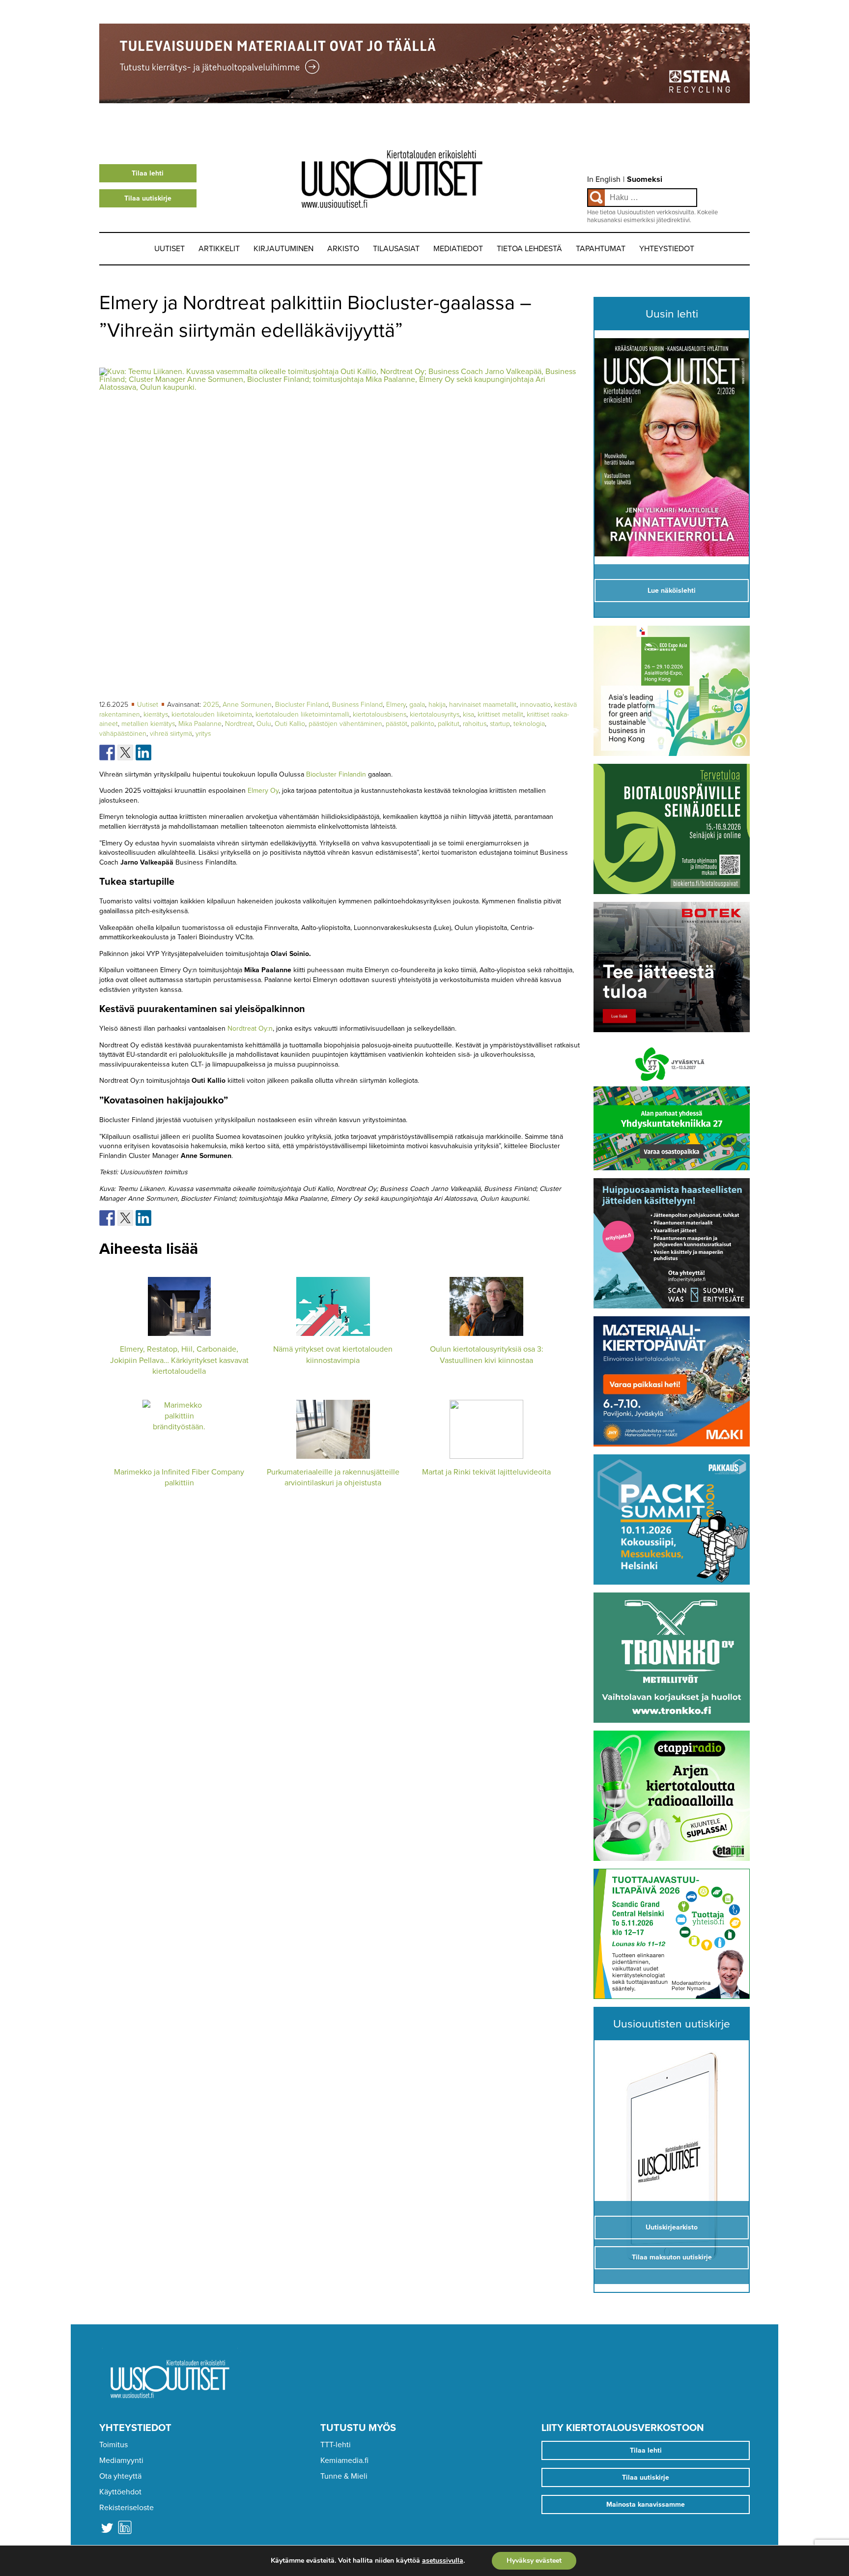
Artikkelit (219, 249)
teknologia (529, 724)
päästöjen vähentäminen (345, 724)
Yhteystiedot (667, 249)
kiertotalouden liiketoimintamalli (302, 714)
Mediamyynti (121, 2460)
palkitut (449, 724)
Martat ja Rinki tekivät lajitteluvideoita (486, 1472)
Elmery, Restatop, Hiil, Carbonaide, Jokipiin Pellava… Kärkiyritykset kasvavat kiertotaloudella (179, 1360)
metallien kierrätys (148, 724)
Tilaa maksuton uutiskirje (672, 2257)
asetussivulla (443, 2561)
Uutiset (170, 249)
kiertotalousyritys (435, 714)
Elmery (396, 705)
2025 (211, 705)
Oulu (264, 724)
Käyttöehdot (120, 2492)
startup (500, 724)
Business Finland (357, 705)
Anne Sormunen (247, 705)
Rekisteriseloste (127, 2508)
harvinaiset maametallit (483, 705)
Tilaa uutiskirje (148, 198)
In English (604, 179)
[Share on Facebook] (107, 753)
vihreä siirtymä (171, 734)
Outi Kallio (290, 724)
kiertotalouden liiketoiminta (212, 714)
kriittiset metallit (500, 714)
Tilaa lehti (148, 173)
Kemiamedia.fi (344, 2460)
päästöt (396, 724)
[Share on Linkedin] (143, 753)
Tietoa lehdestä (529, 249)
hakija (437, 705)
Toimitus (113, 2445)
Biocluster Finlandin (336, 774)
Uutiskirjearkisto (672, 2227)
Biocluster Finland (302, 705)
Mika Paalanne (200, 724)
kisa (468, 714)
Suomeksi (645, 179)
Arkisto (343, 249)
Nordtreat (239, 724)
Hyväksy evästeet (534, 2561)
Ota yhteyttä (120, 2476)
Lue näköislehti (672, 591)
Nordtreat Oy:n (250, 1028)
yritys (203, 734)
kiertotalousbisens (380, 714)
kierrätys (156, 714)
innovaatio (535, 705)
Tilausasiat (396, 249)
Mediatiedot (458, 249)
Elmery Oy (263, 791)
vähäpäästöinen (123, 734)
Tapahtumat (601, 249)
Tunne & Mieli (344, 2476)
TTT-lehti (336, 2445)
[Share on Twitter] (125, 753)
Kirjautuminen (283, 249)
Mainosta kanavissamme (646, 2504)
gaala (417, 705)
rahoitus (475, 724)
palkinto (423, 724)
